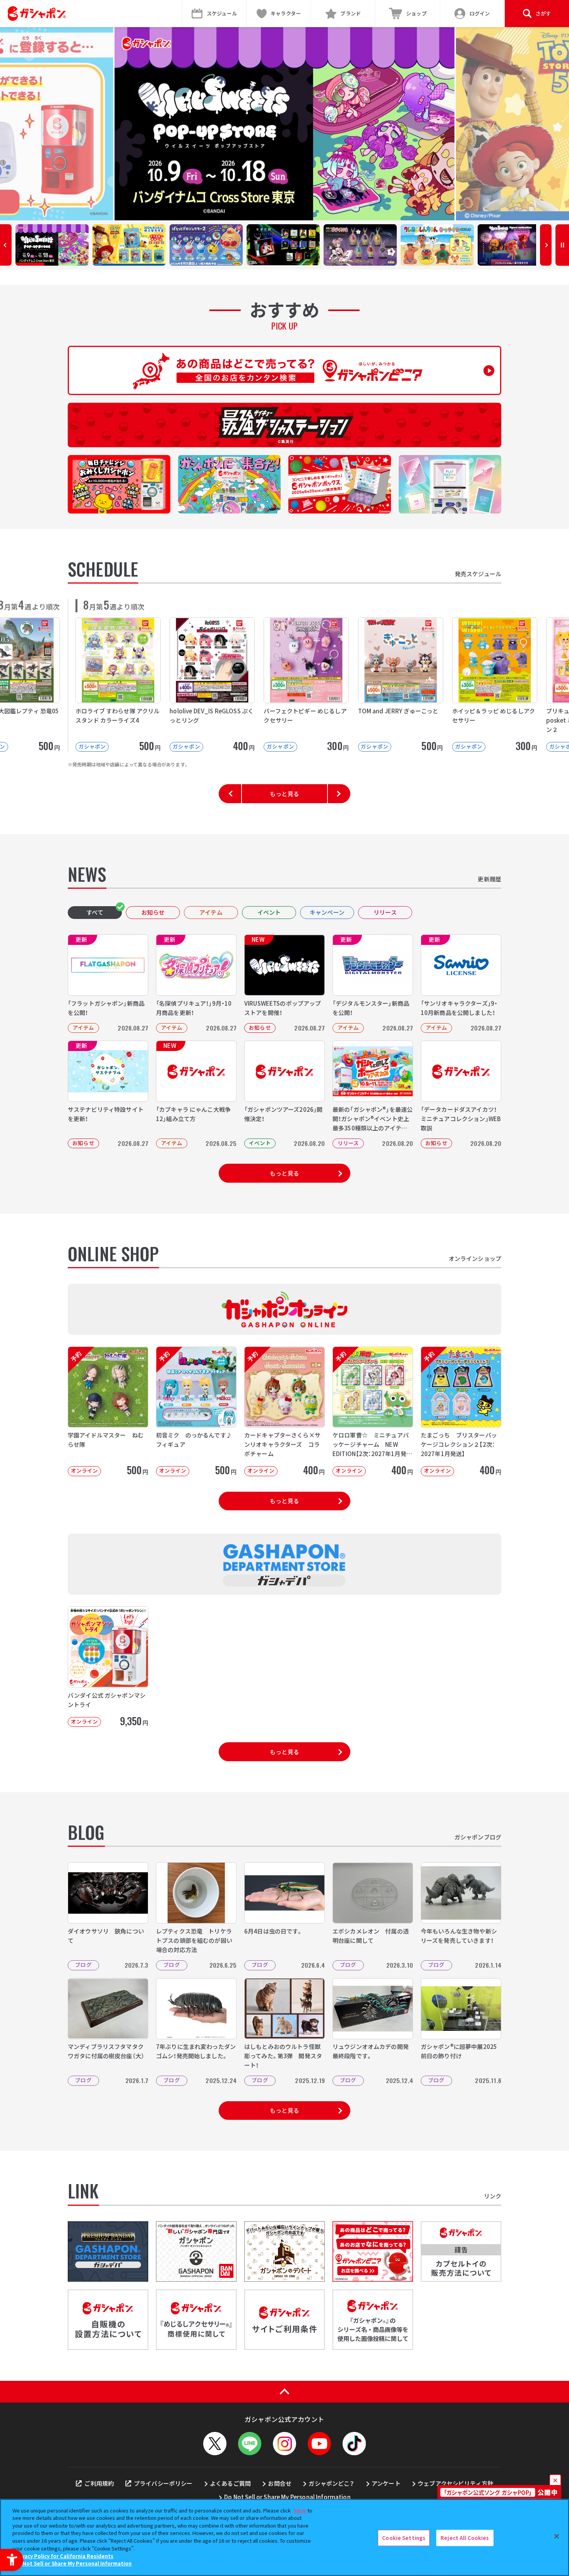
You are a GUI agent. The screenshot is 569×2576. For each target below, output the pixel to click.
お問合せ (280, 2483)
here (300, 2510)
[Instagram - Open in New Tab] (284, 2444)
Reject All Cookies (465, 2538)
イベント (269, 912)
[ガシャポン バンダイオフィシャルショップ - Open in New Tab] (196, 2251)
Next (546, 245)
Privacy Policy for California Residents (64, 2556)
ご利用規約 (99, 2483)
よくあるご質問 (230, 2483)
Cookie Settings (404, 2538)
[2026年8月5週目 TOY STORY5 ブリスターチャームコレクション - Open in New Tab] (284, 124)
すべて (95, 912)
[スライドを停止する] (562, 245)
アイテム (211, 912)
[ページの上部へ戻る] (284, 2392)
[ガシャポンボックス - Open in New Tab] (340, 484)
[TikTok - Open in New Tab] (354, 2444)
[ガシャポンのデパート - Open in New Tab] (284, 2251)
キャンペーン (327, 912)
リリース (385, 912)
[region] (284, 2537)
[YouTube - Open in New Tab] (319, 2444)
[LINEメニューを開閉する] (250, 2444)
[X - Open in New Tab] (215, 2444)
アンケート (386, 2483)
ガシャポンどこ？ (331, 2483)
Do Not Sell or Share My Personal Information (287, 2497)
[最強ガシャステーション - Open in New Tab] (284, 425)
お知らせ (153, 912)
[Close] (557, 2537)
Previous (6, 245)
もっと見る (284, 794)
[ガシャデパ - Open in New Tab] (108, 2251)
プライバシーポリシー (163, 2483)
